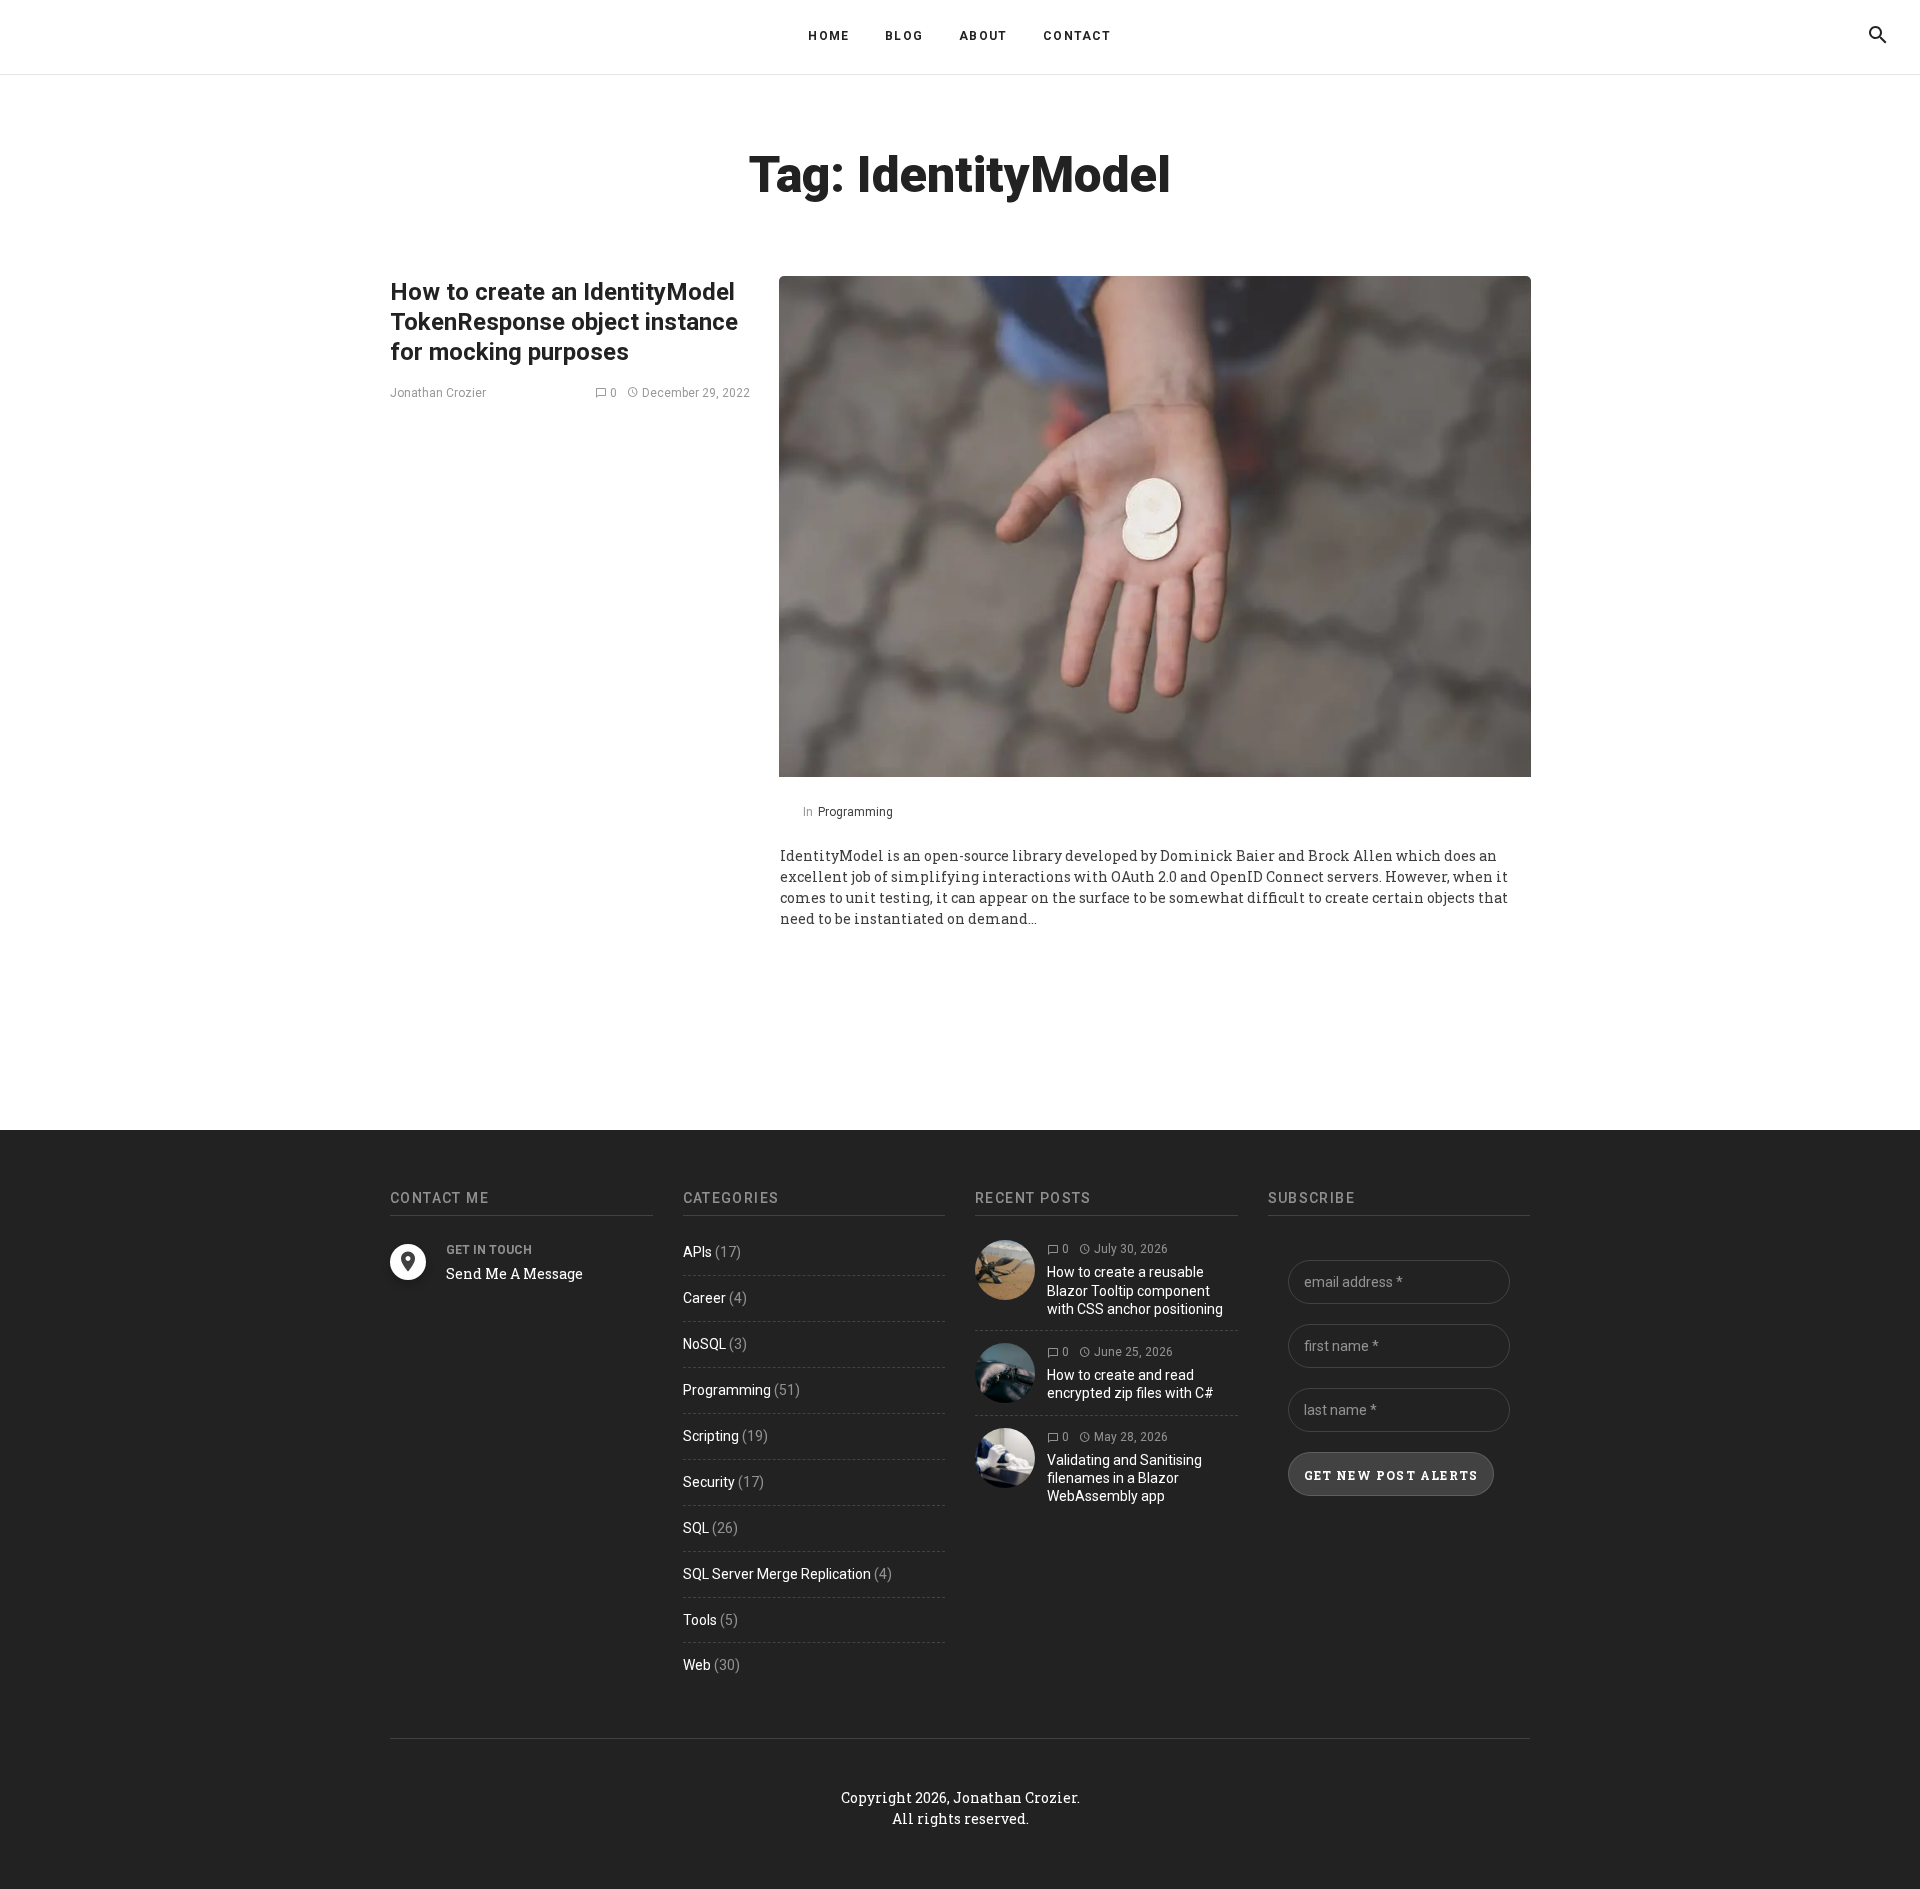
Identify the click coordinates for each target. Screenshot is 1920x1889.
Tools (700, 1620)
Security (709, 1482)
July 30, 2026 (1129, 1249)
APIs (697, 1252)
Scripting (711, 1436)
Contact (1077, 36)
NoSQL (704, 1344)
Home (828, 36)
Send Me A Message (514, 1273)
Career (704, 1298)
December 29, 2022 (694, 393)
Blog (904, 36)
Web (697, 1665)
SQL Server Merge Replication (777, 1574)
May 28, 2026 (1129, 1437)
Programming (855, 812)
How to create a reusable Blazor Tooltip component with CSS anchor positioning (1135, 1290)
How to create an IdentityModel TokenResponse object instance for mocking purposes (564, 322)
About (983, 36)
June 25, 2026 (1132, 1352)
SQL (696, 1528)
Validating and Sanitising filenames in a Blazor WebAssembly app (1124, 1478)
